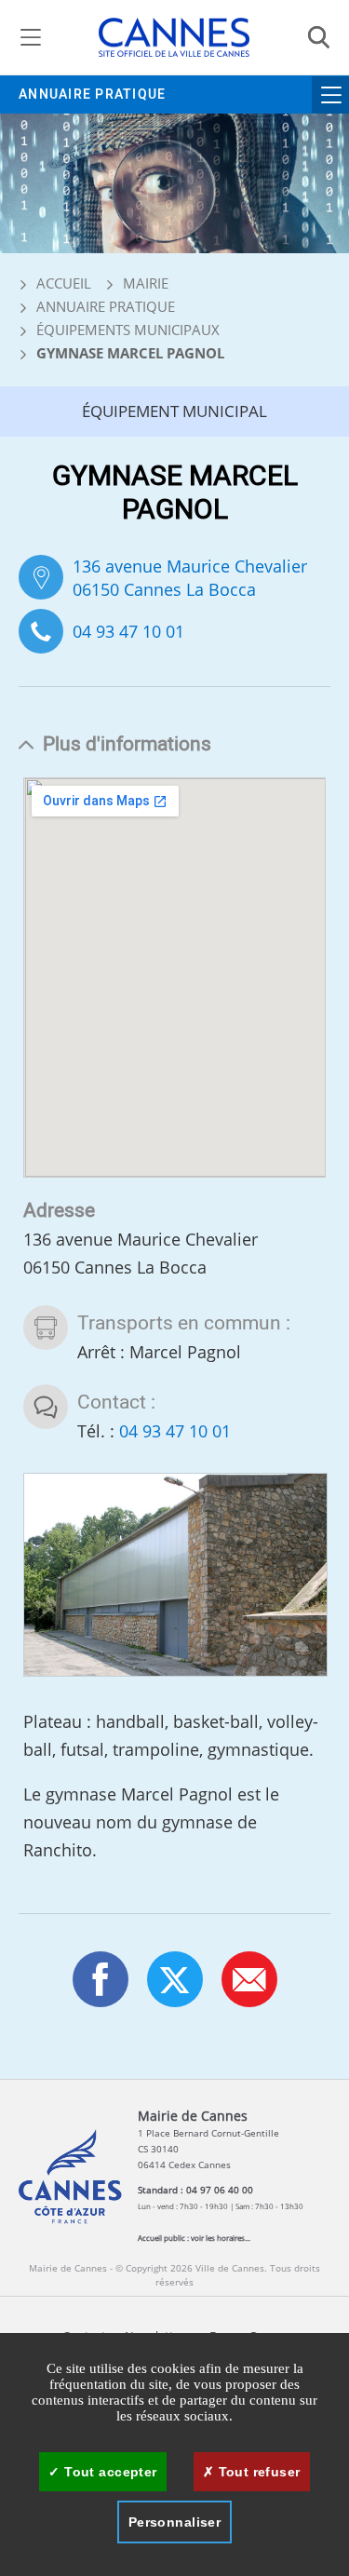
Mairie (146, 283)
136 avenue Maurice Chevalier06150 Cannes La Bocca (190, 578)
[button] (249, 1979)
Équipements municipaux (128, 330)
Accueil (62, 283)
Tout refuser (257, 2472)
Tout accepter (109, 2472)
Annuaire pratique (92, 94)
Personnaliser (174, 2522)
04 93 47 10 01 (128, 631)
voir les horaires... (221, 2238)
